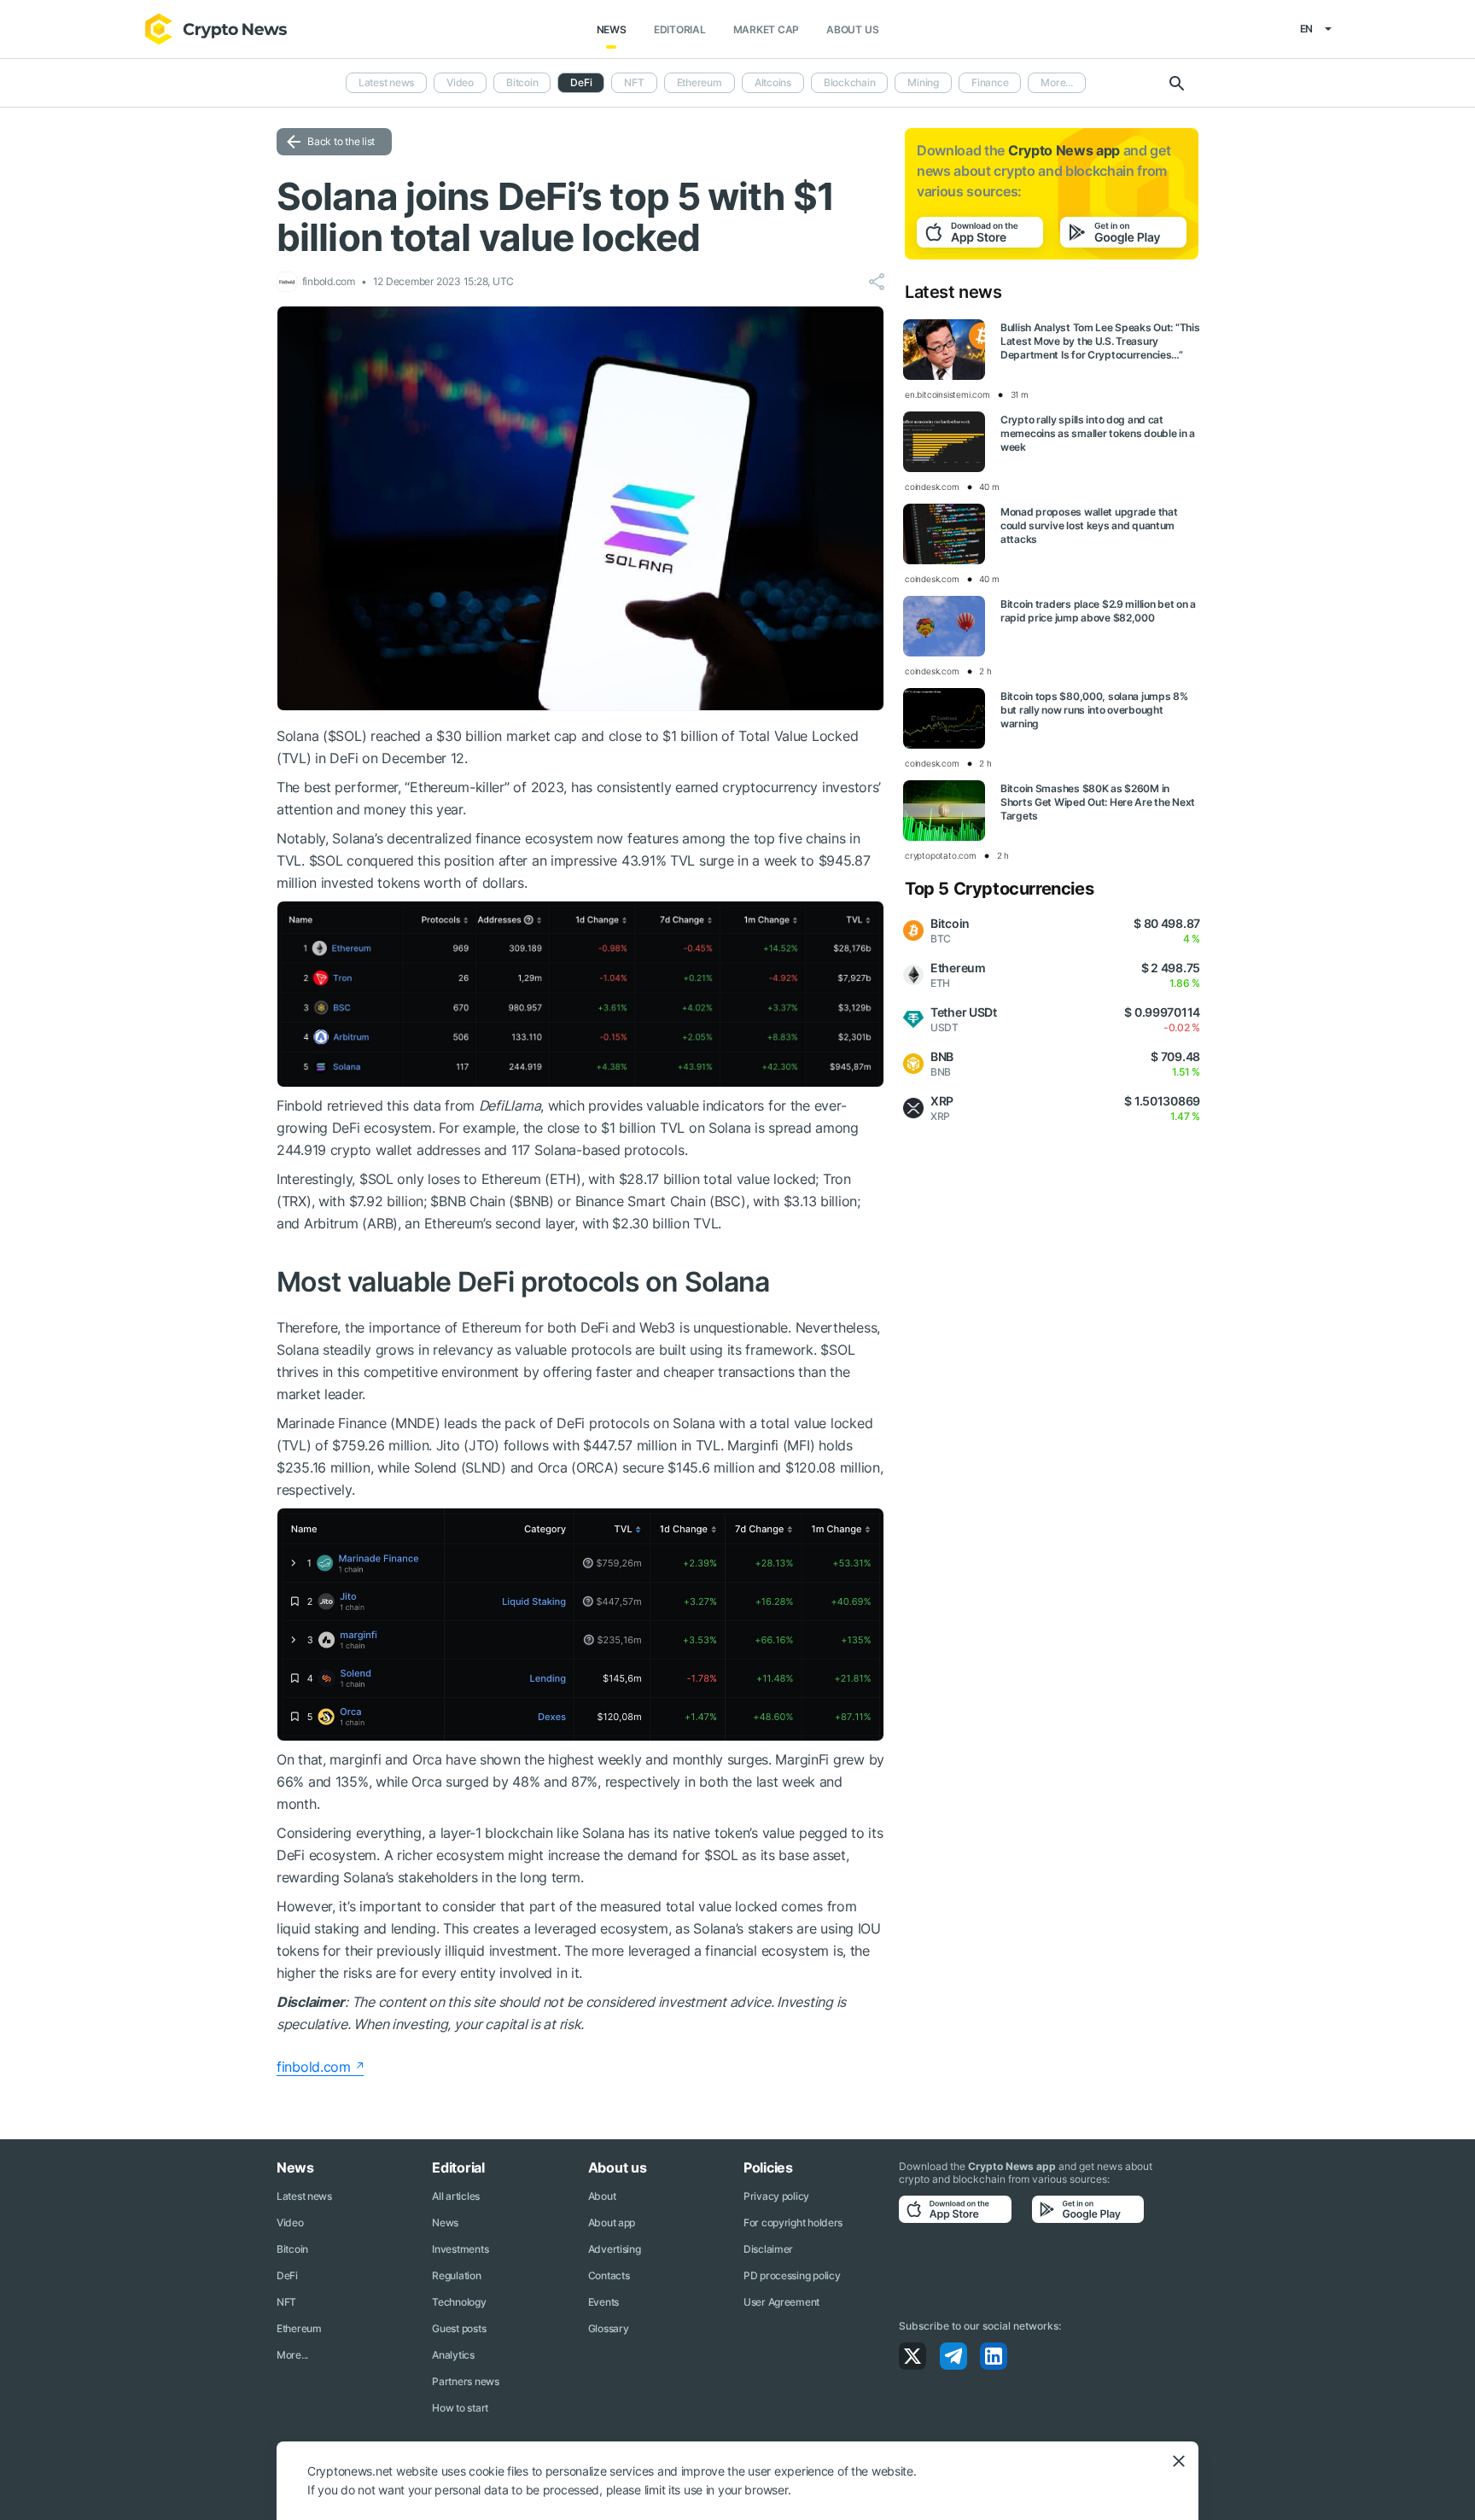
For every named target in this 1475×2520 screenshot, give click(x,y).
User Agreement (781, 2302)
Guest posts (459, 2328)
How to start (460, 2408)
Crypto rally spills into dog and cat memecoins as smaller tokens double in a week (1098, 433)
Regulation (456, 2275)
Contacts (609, 2275)
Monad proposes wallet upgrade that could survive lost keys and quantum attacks (1089, 525)
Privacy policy (776, 2196)
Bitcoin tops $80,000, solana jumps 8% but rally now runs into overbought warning (1094, 710)
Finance (990, 82)
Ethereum (700, 82)
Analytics (453, 2355)
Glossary (609, 2328)
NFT (634, 82)
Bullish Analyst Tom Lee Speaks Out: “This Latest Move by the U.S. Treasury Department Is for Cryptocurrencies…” (1100, 341)
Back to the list (341, 141)
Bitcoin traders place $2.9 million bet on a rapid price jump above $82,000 (1098, 611)
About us (852, 29)
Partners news (465, 2381)
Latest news (386, 82)
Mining (923, 82)
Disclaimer (768, 2249)
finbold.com (314, 2067)
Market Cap (767, 29)
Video (460, 82)
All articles (456, 2196)
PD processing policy (792, 2275)
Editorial (680, 29)
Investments (460, 2249)
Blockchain (850, 82)
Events (603, 2302)
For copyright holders (793, 2222)
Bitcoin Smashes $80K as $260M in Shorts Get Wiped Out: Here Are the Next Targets (1098, 802)
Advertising (615, 2249)
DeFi (287, 2275)
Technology (459, 2302)
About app (612, 2222)
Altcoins (773, 82)
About (602, 2196)
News (612, 29)
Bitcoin (522, 82)
